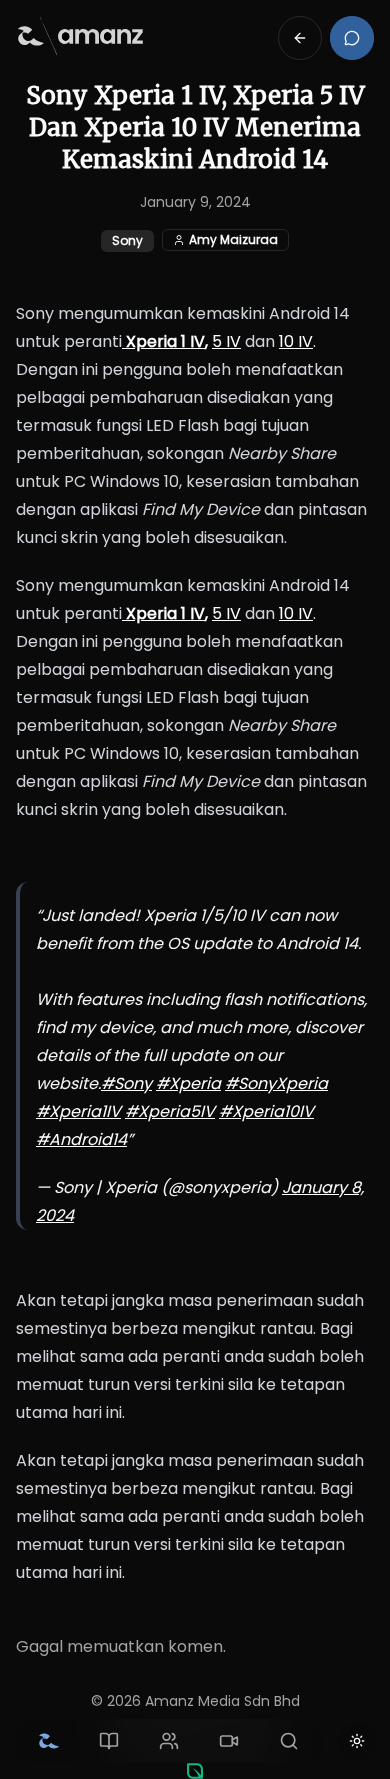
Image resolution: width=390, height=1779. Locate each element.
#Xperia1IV (78, 1111)
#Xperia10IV (266, 1111)
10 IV (296, 341)
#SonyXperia (276, 1083)
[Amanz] (195, 1771)
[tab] (49, 1741)
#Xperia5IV (170, 1111)
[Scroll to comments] (352, 38)
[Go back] (300, 38)
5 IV (226, 341)
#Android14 (81, 1139)
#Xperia (188, 1083)
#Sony (126, 1083)
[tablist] (169, 1741)
